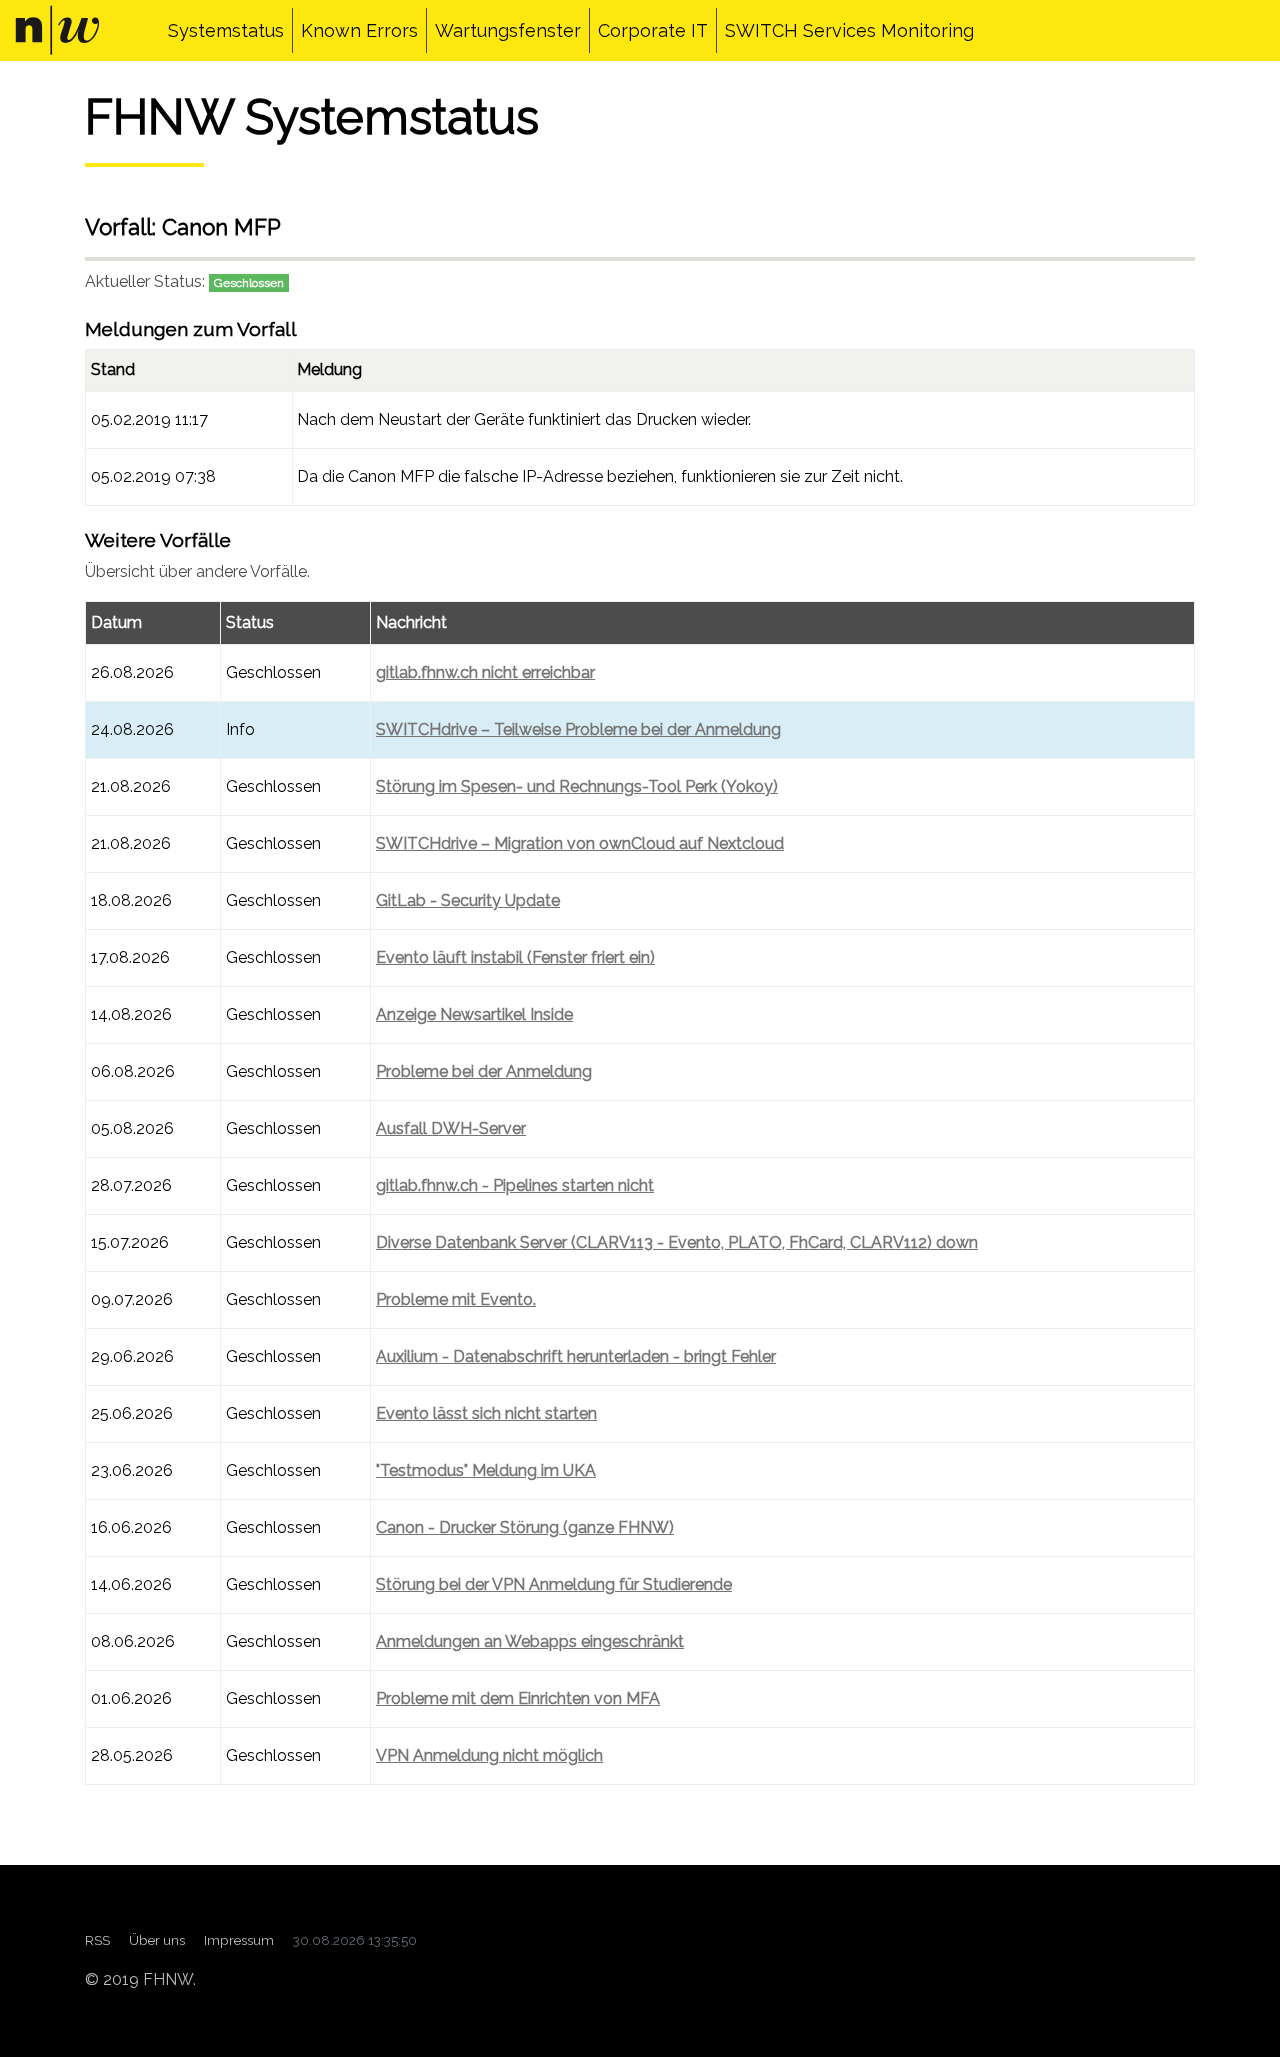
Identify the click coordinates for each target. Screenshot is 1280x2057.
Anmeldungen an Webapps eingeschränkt (530, 1641)
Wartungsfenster (508, 30)
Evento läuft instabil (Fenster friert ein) (515, 957)
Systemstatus (226, 30)
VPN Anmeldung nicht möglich (489, 1755)
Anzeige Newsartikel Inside (474, 1014)
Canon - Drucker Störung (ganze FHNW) (525, 1527)
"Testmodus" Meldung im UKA (486, 1470)
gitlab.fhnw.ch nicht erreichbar (485, 672)
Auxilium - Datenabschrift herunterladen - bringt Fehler (576, 1356)
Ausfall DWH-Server (451, 1128)
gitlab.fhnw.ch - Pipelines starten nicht (515, 1185)
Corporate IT (653, 30)
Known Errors (359, 30)
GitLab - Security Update (468, 900)
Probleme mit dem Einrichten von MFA (518, 1698)
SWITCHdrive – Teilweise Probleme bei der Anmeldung (578, 729)
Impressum (239, 1940)
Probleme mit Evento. (456, 1299)
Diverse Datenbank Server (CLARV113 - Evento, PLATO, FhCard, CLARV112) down (677, 1242)
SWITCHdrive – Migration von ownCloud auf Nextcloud (580, 843)
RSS (97, 1940)
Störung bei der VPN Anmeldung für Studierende (554, 1584)
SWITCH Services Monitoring (849, 30)
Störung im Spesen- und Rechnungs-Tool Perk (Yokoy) (577, 786)
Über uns (157, 1940)
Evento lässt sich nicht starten (486, 1413)
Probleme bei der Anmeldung (484, 1071)
